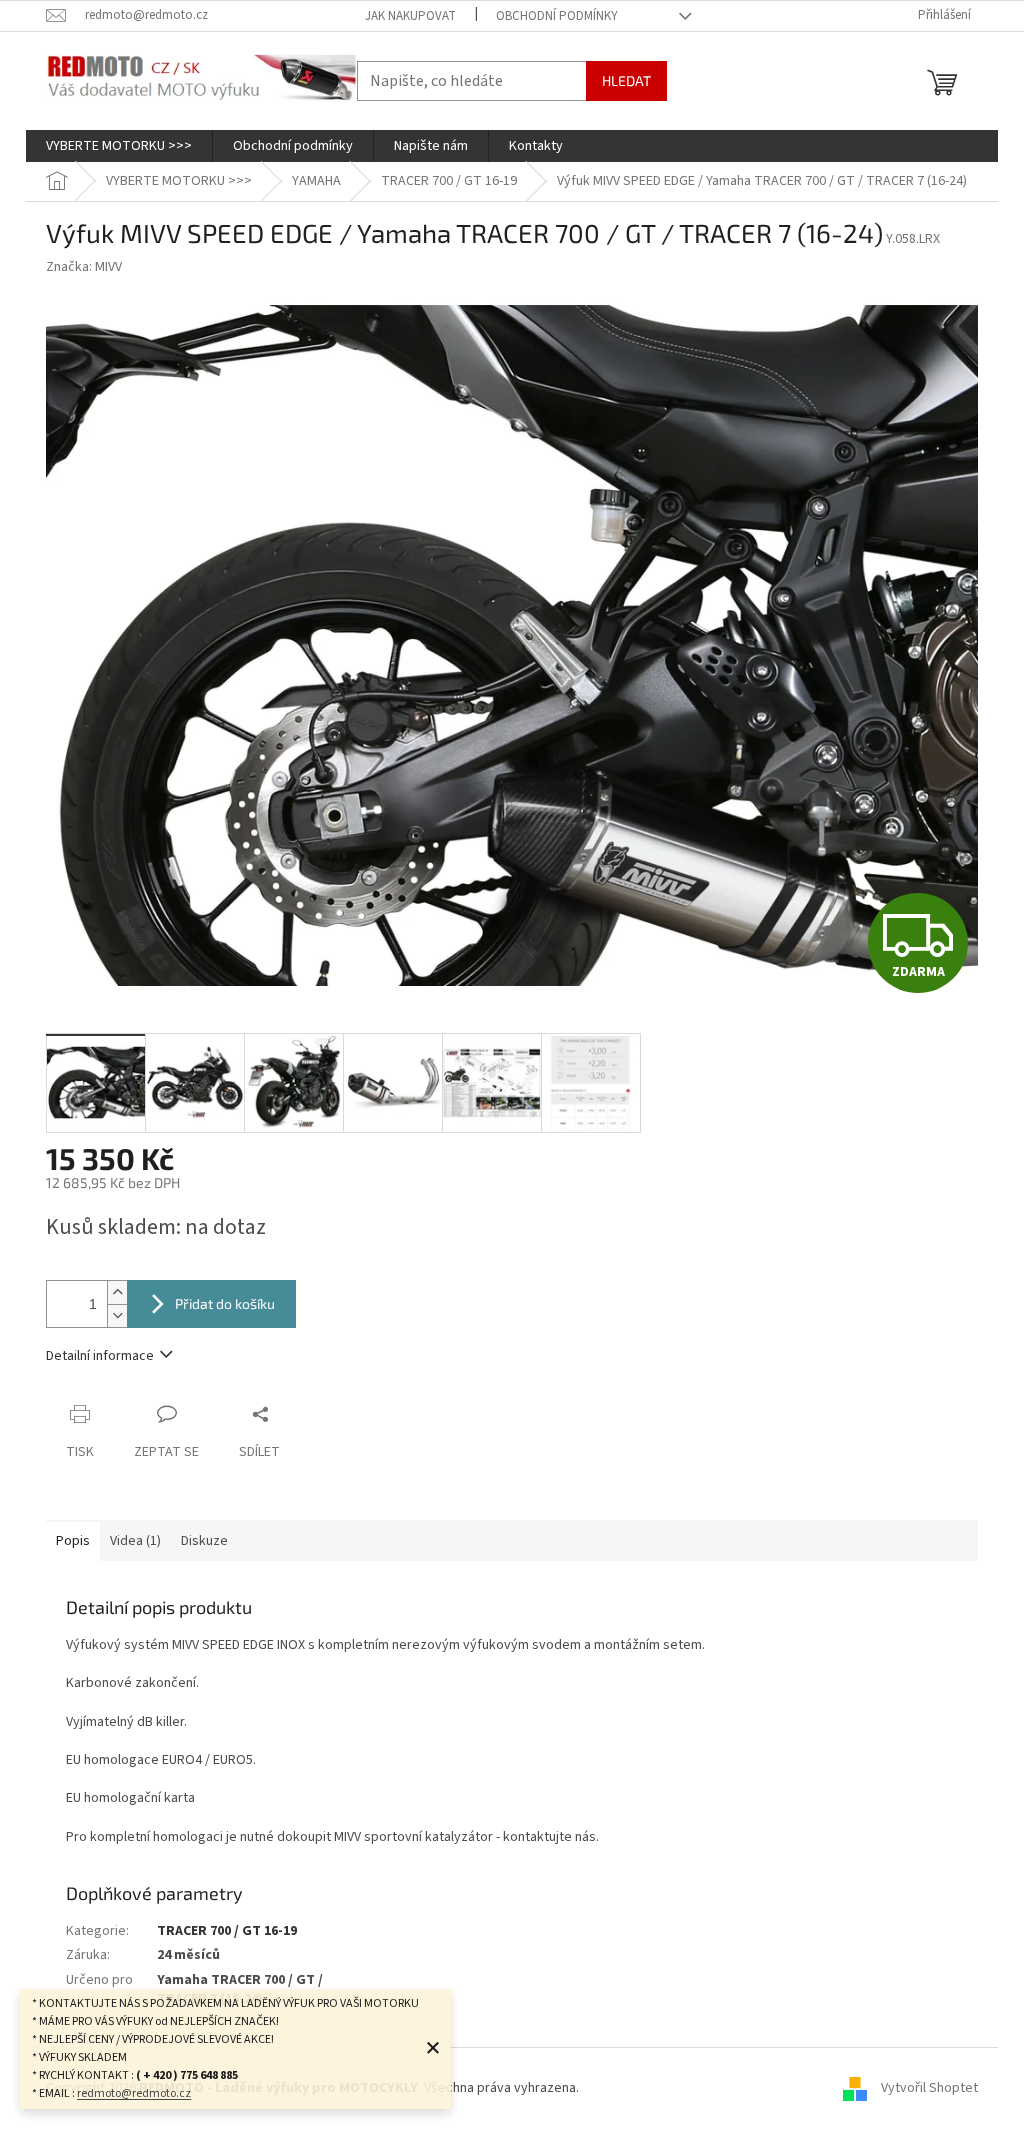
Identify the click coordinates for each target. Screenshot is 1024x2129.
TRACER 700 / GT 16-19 (227, 1931)
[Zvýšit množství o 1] (117, 1292)
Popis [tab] (73, 1541)
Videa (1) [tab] (135, 1541)
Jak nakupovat (410, 16)
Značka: (84, 267)
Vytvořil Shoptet (929, 2088)
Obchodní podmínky (557, 16)
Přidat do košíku (225, 1303)
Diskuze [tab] (204, 1541)
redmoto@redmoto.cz (134, 2093)
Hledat (626, 80)
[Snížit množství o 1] (117, 1315)
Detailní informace (100, 1356)
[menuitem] (119, 146)
